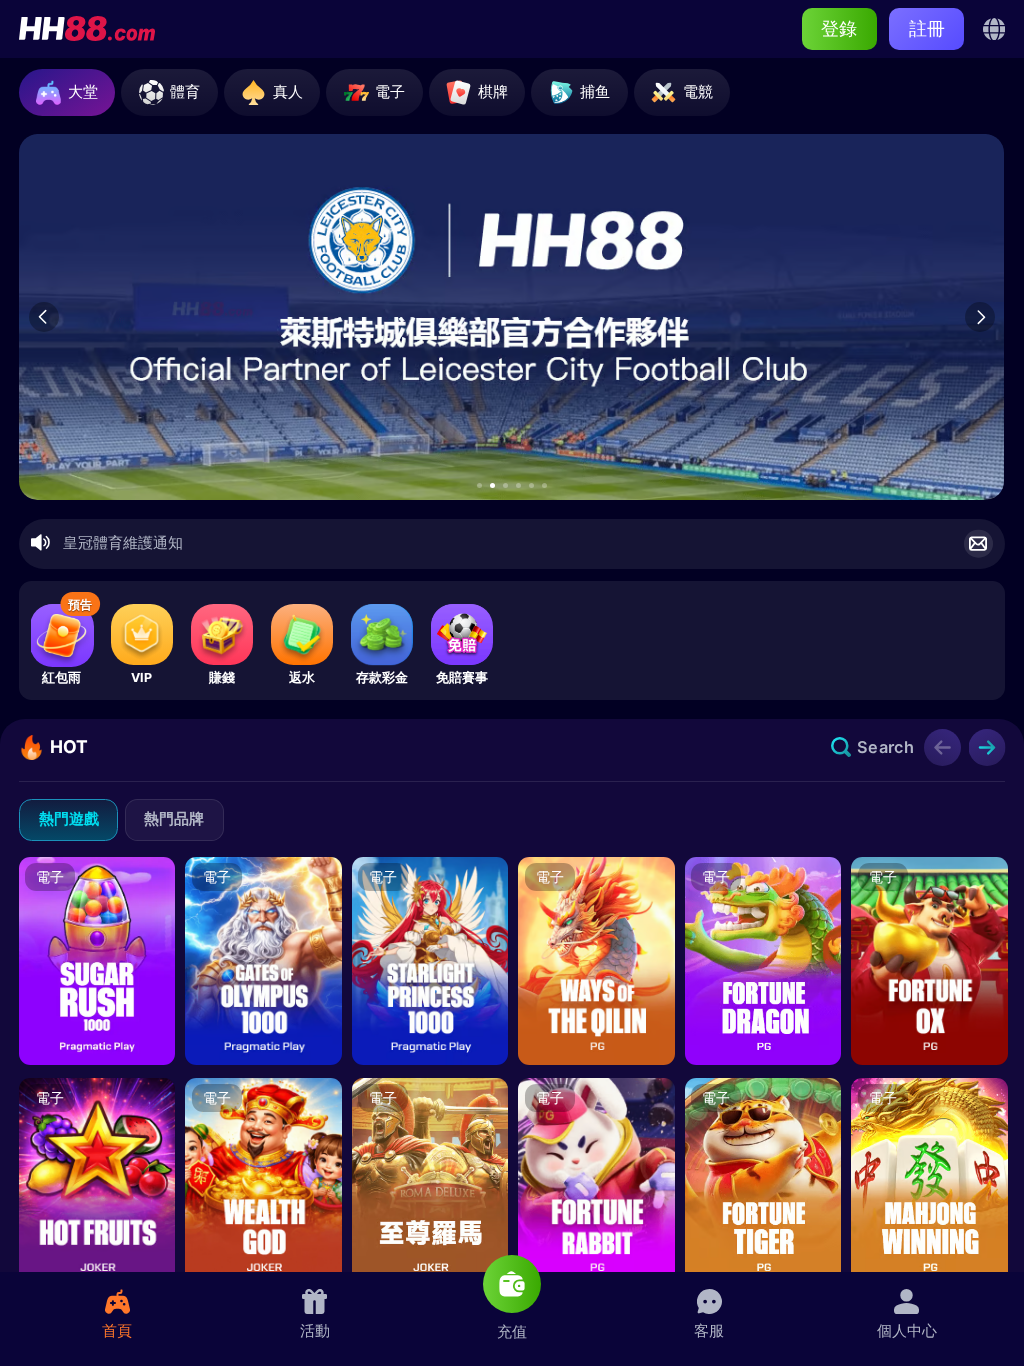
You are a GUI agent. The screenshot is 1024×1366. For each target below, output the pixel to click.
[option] (510, 316)
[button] (479, 485)
